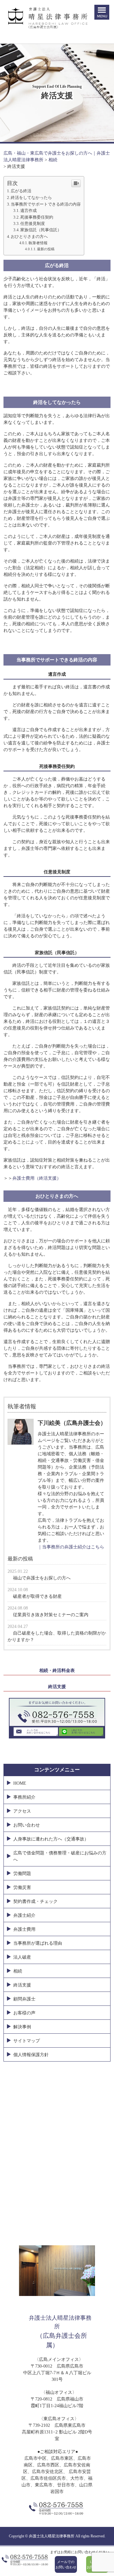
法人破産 (22, 1957)
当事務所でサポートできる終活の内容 (46, 204)
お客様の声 (24, 2013)
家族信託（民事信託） (41, 230)
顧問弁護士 (24, 1999)
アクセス (22, 1811)
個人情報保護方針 (31, 2055)
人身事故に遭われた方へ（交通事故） (51, 1839)
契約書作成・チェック (35, 1901)
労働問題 (22, 1874)
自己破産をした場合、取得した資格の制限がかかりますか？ (57, 1636)
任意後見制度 (33, 224)
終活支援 (57, 1687)
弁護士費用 (24, 1929)
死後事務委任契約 (37, 217)
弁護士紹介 (24, 1915)
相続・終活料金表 (57, 1671)
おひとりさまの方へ (29, 236)
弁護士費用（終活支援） (37, 1178)
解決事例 (22, 2027)
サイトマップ (27, 2041)
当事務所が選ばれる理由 (38, 1943)
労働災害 (22, 1887)
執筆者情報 (38, 243)
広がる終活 (21, 191)
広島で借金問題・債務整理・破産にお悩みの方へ (60, 1856)
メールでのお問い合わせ (66, 2564)
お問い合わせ (27, 1825)
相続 (18, 1971)
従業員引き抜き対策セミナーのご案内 (51, 1615)
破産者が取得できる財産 (37, 1596)
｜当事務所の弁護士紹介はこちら (71, 1547)
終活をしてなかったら (31, 198)
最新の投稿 (46, 249)
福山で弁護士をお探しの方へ (42, 1578)
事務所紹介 (24, 1797)
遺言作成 (28, 211)
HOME (20, 1783)
